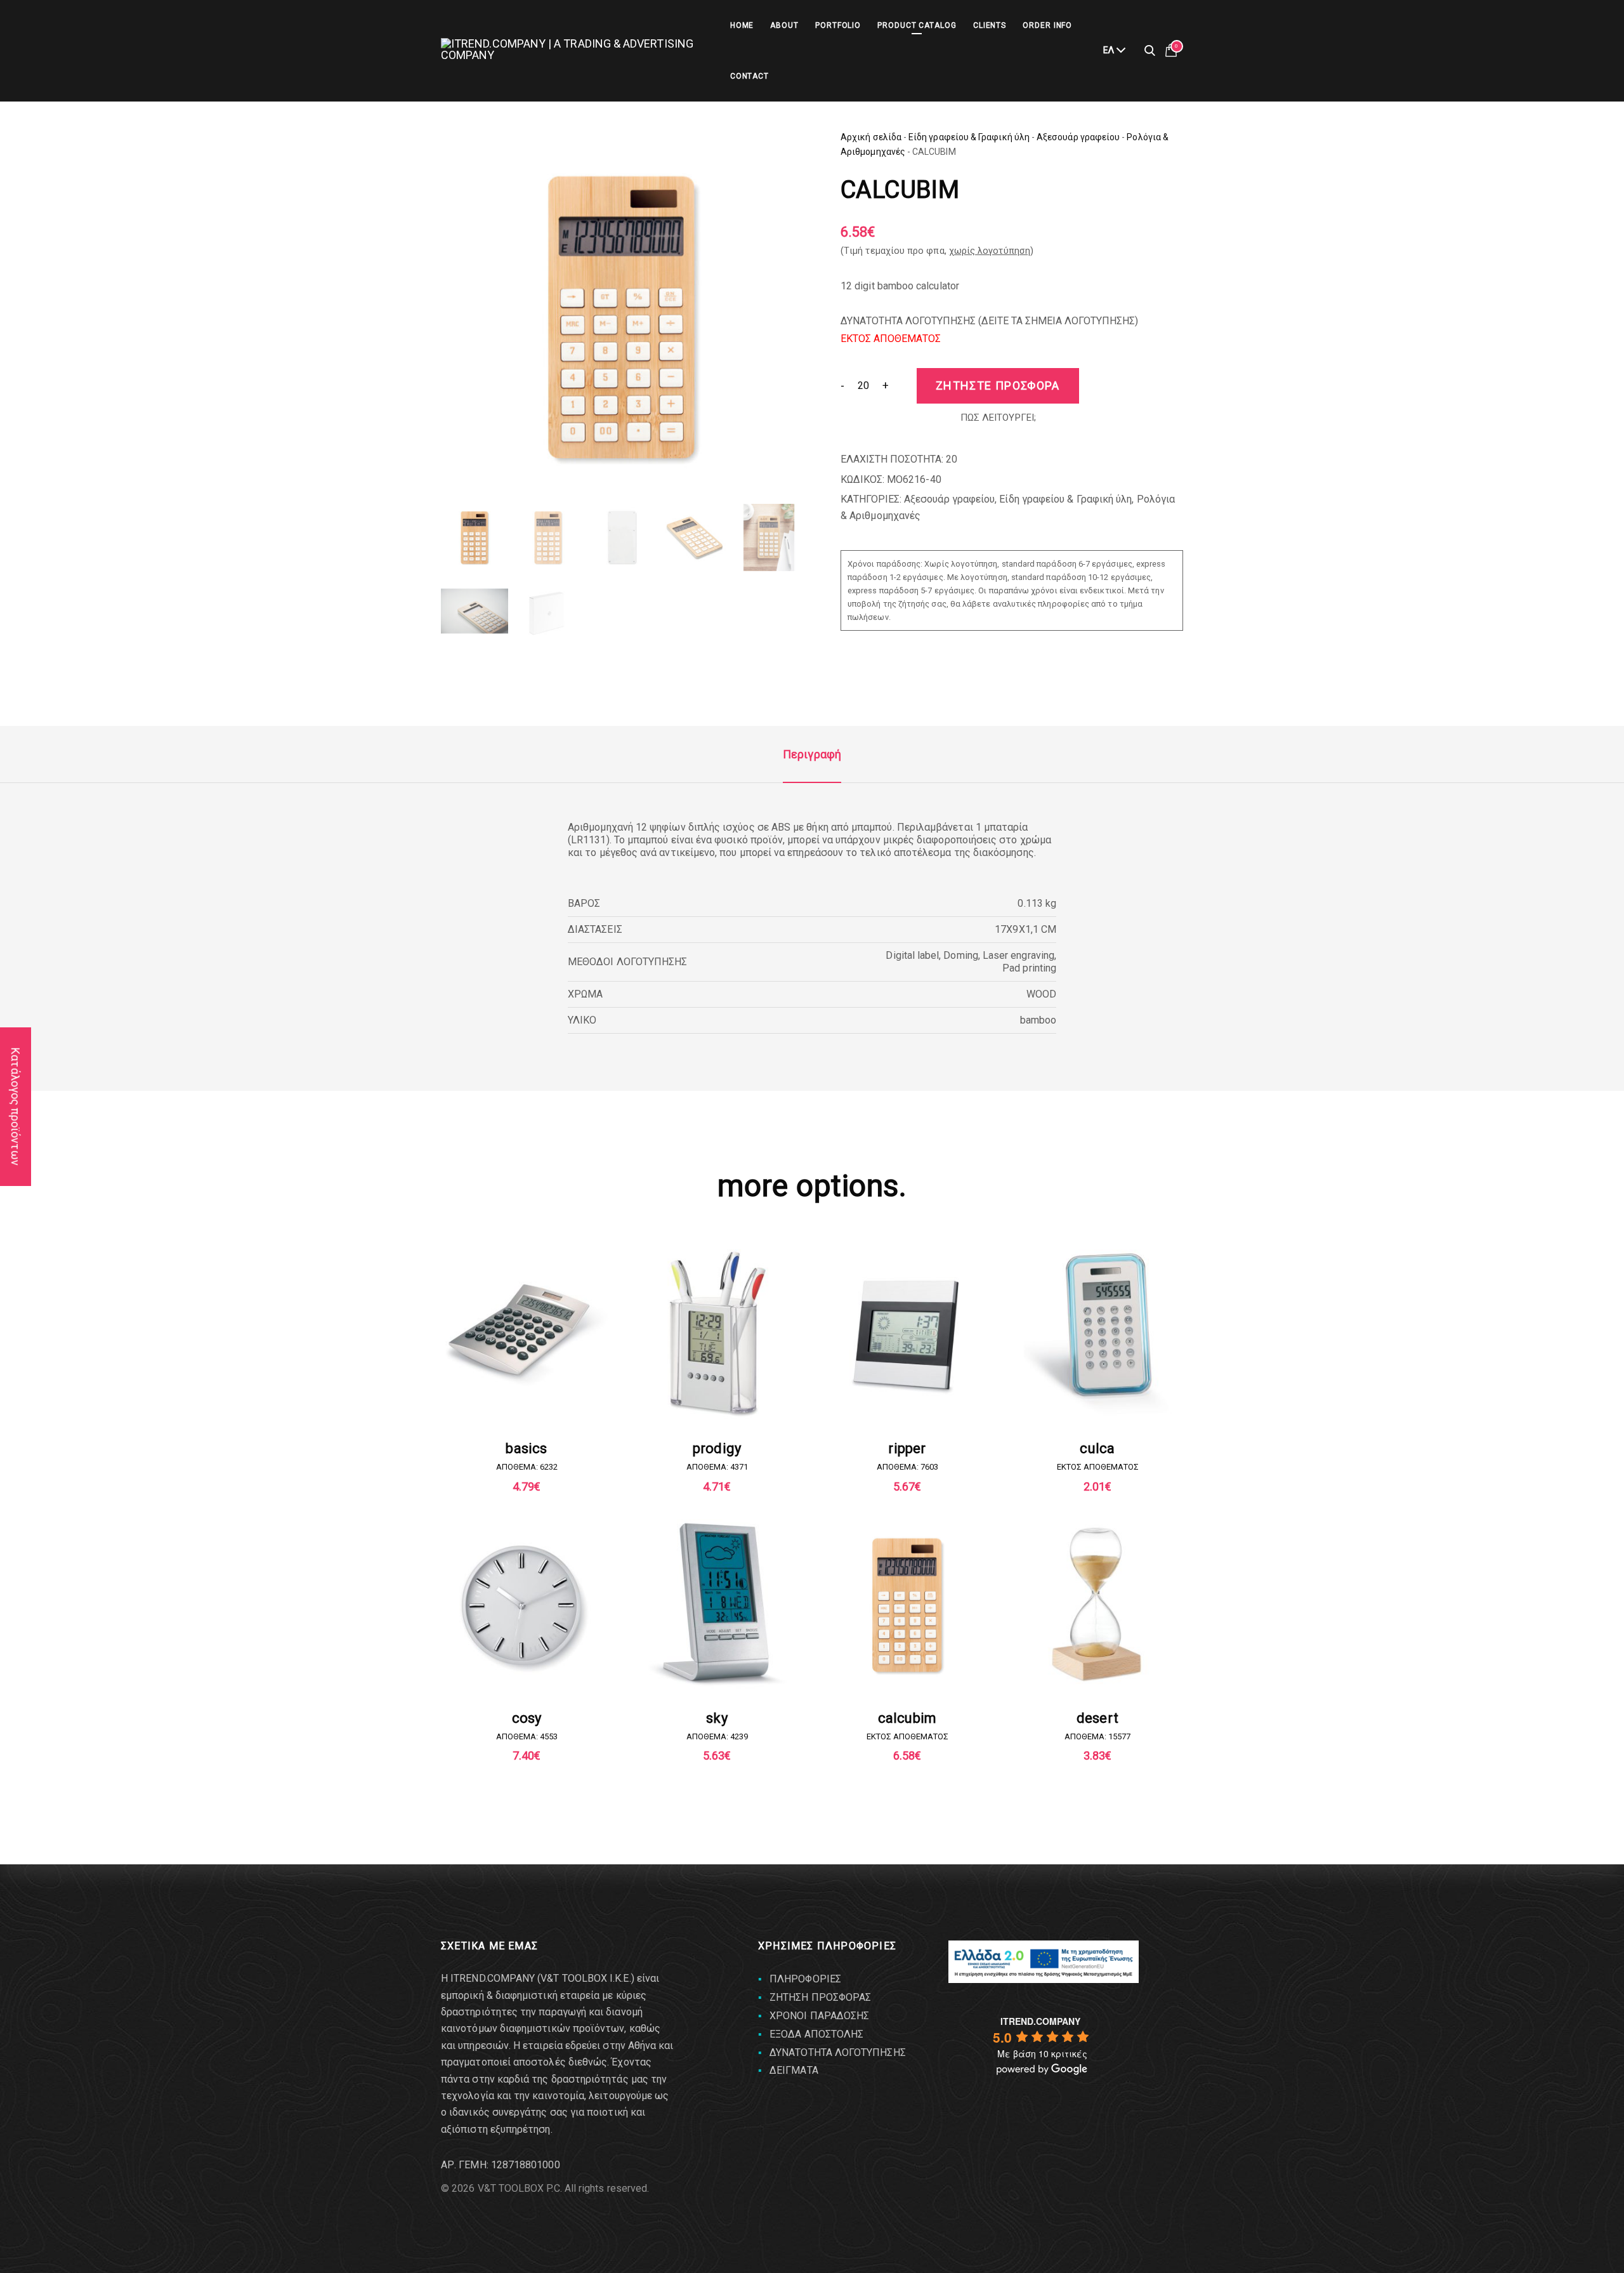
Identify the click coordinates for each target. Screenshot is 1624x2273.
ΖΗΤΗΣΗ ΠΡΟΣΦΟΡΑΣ (820, 1997)
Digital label (912, 955)
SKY (717, 1718)
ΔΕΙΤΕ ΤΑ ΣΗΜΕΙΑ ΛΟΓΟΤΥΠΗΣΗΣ (1058, 321)
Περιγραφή (812, 754)
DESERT (1097, 1718)
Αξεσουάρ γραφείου (1078, 137)
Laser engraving (1018, 955)
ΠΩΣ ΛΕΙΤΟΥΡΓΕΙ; (998, 418)
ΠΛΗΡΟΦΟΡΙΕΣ (805, 1979)
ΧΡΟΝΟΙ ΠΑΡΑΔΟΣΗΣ (819, 2016)
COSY (527, 1718)
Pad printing (1029, 968)
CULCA (1097, 1448)
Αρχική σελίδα (871, 137)
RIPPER (907, 1448)
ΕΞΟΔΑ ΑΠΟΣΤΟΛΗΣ (816, 2034)
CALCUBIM (907, 1718)
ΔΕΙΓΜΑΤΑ (794, 2070)
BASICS (526, 1448)
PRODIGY (717, 1448)
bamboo (1038, 1020)
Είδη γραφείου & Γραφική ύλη (969, 137)
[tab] (812, 754)
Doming (960, 955)
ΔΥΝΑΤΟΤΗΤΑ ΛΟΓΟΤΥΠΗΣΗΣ (838, 2052)
